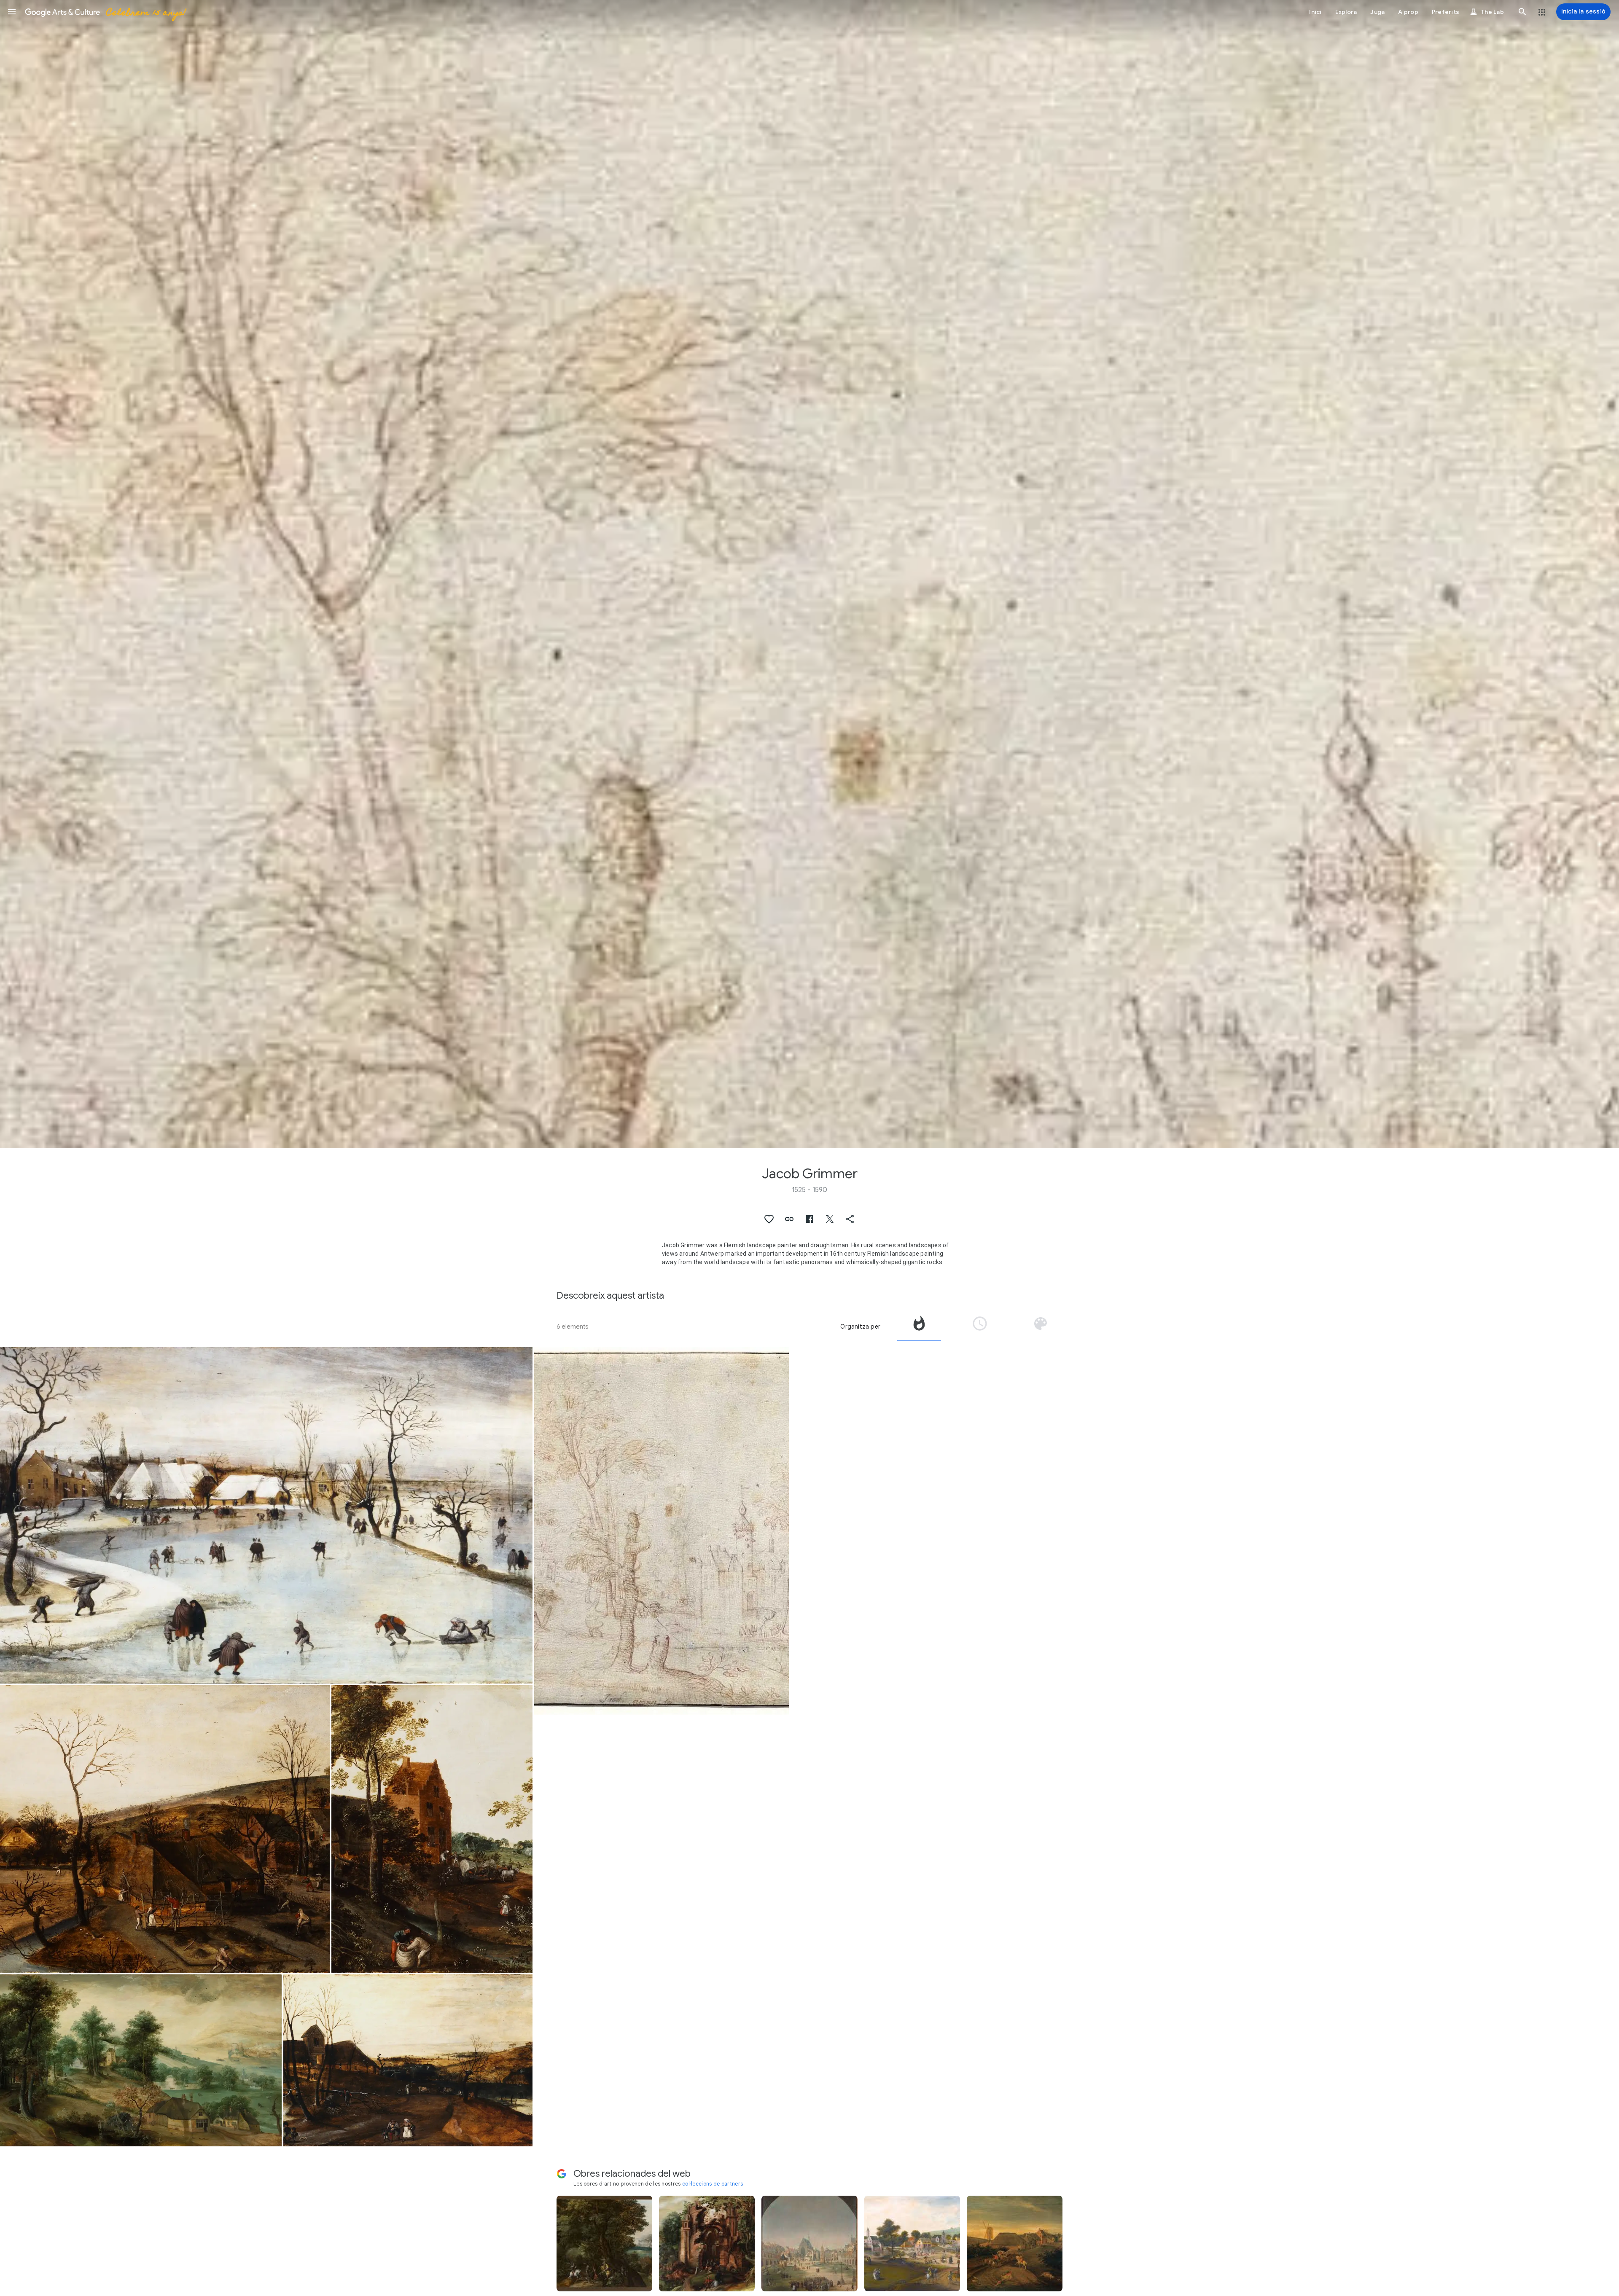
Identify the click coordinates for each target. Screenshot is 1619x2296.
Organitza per (860, 1327)
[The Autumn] (408, 2060)
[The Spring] (165, 1829)
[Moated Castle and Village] (662, 1531)
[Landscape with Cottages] (141, 2060)
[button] (12, 12)
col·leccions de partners (713, 2184)
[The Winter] (266, 1515)
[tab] (919, 1327)
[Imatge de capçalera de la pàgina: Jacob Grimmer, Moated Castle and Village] (809, 574)
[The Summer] (432, 1829)
